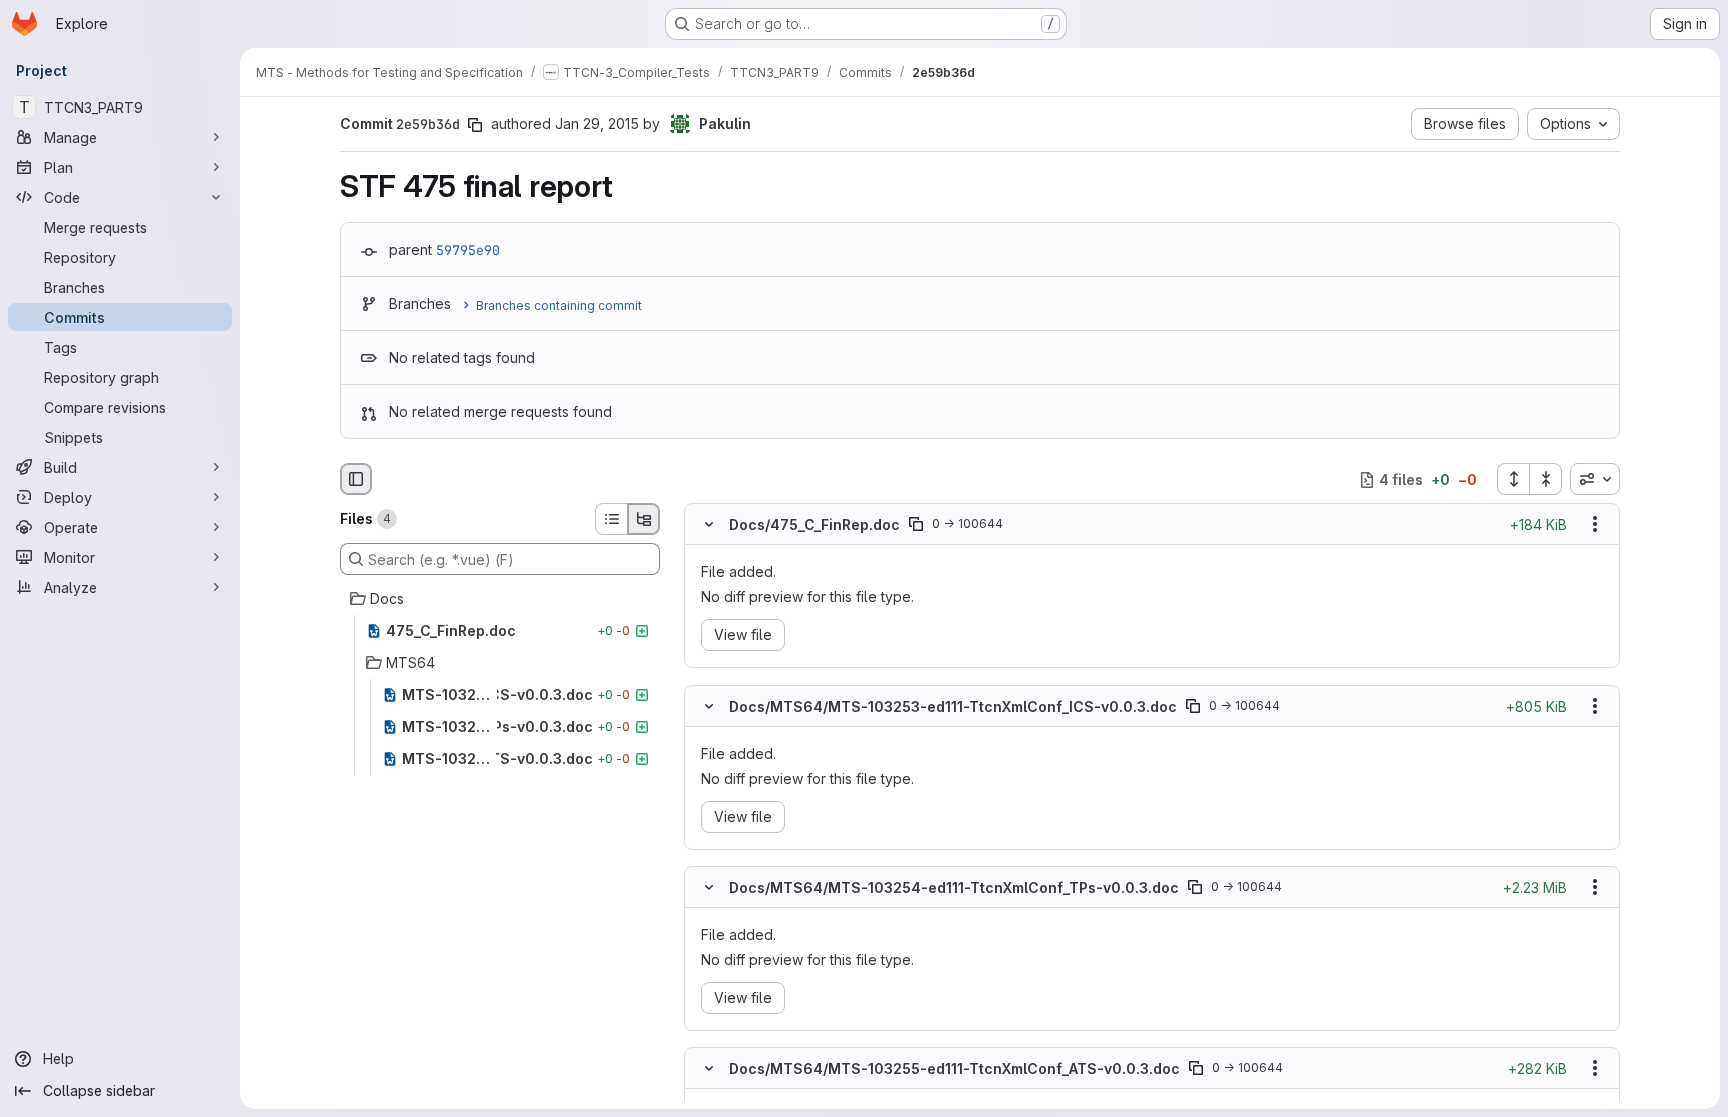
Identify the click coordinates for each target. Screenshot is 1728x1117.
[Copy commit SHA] (475, 125)
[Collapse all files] (1546, 479)
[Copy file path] (916, 525)
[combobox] (1595, 479)
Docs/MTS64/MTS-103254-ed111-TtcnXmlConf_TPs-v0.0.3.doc (954, 886)
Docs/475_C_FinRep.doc (814, 524)
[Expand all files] (1513, 479)
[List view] (611, 519)
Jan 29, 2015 (597, 123)
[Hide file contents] (709, 525)
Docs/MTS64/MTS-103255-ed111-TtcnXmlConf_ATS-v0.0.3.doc (954, 1068)
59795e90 (468, 250)
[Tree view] (644, 519)
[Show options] (1595, 525)
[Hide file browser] (356, 479)
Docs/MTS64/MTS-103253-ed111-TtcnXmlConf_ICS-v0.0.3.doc (953, 705)
